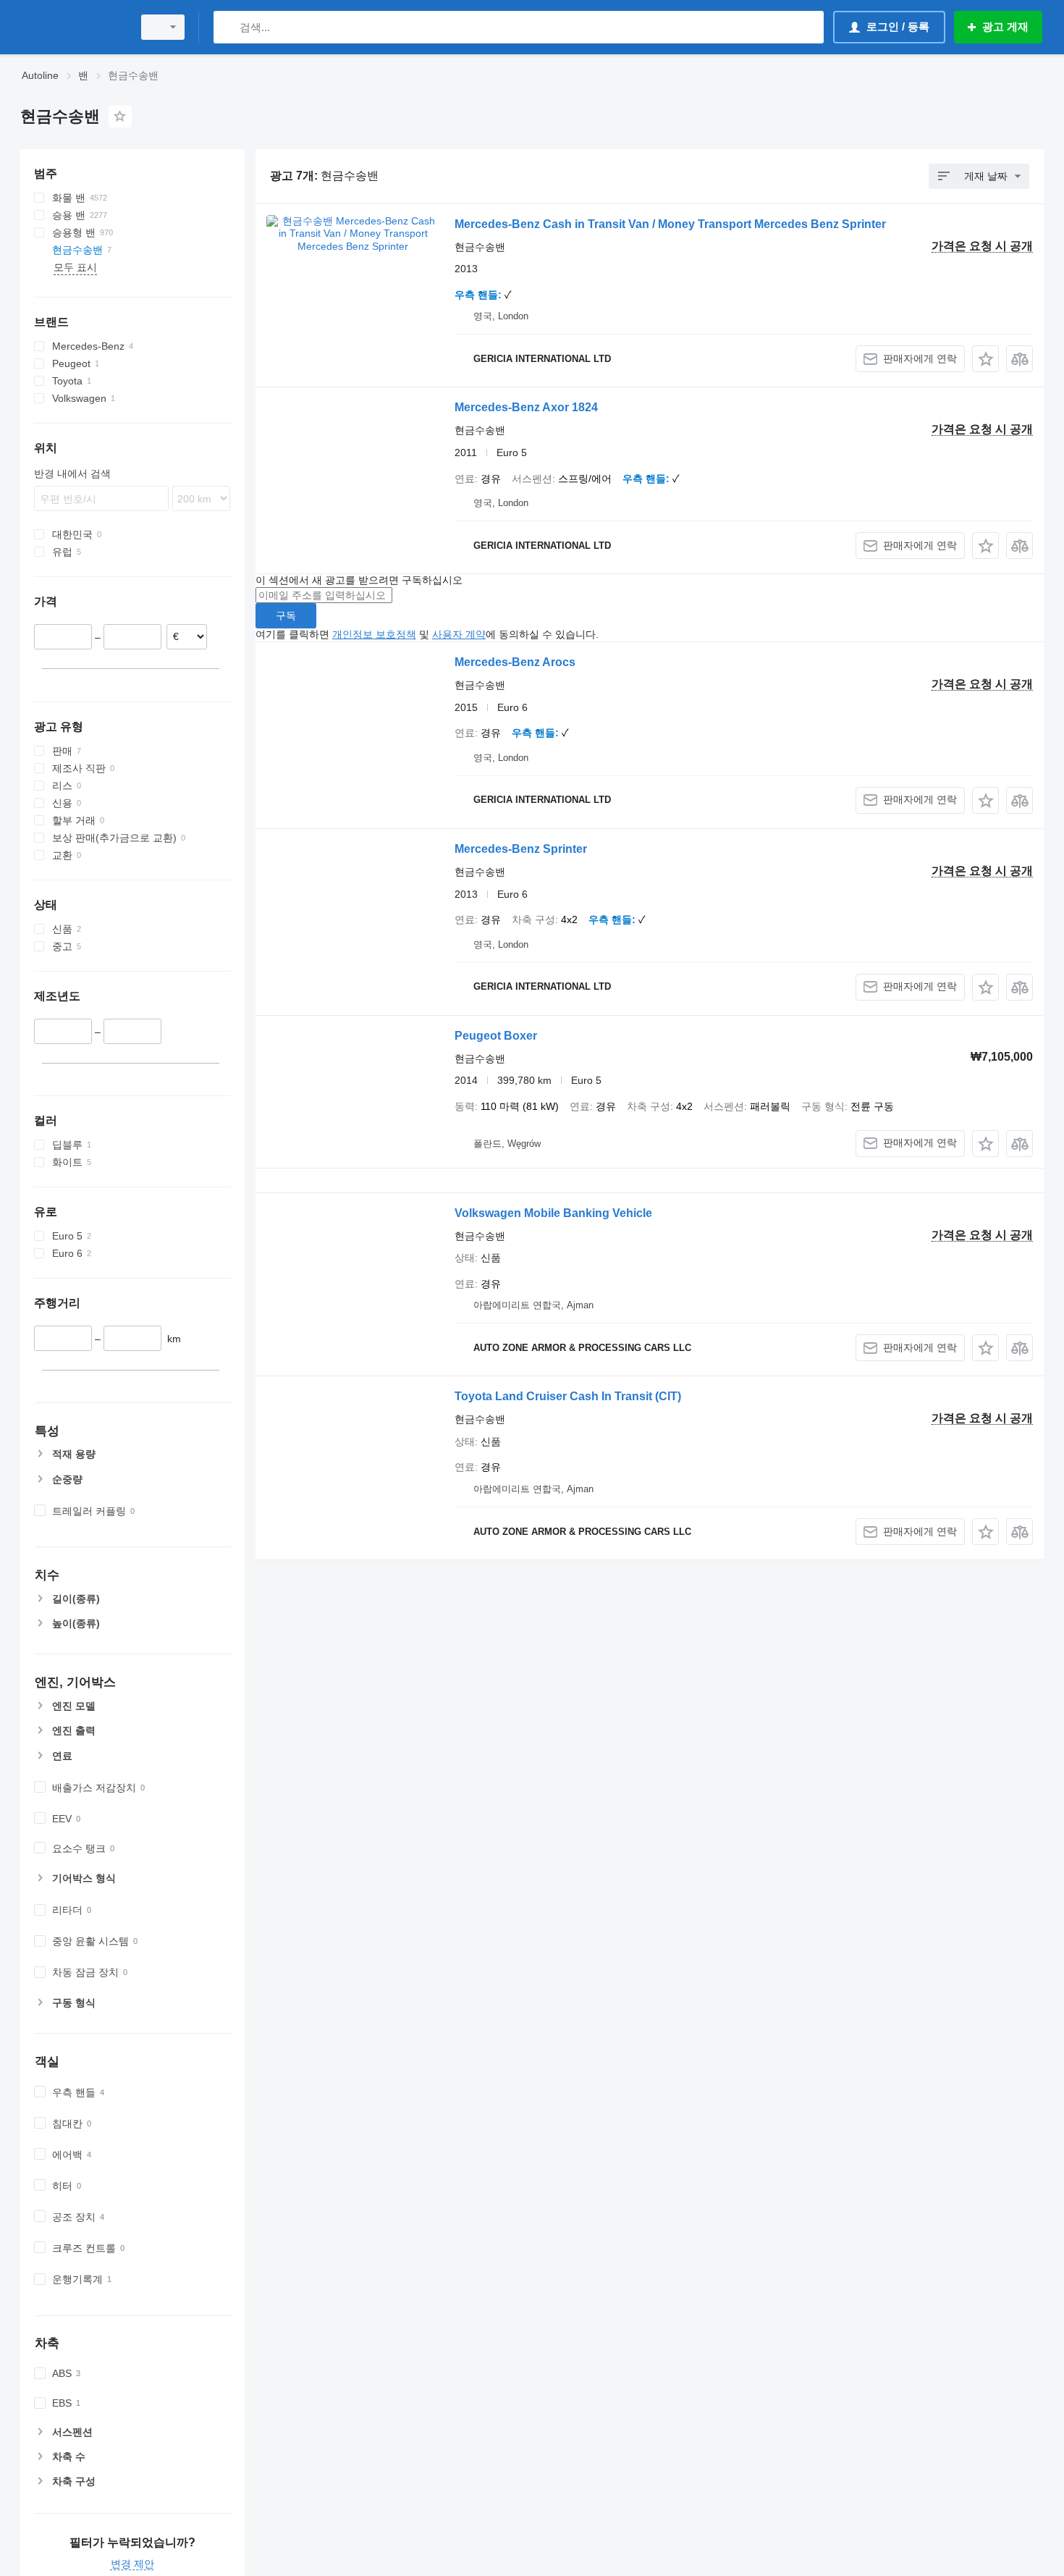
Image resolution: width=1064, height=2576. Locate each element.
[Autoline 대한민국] (72, 27)
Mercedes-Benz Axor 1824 (526, 407)
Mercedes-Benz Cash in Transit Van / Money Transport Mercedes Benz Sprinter (670, 224)
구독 (286, 615)
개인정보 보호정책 (374, 634)
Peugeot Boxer (496, 1036)
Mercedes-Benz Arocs (515, 662)
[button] (985, 359)
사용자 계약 (459, 634)
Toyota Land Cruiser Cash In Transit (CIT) (568, 1396)
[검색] (228, 27)
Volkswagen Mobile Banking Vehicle (553, 1213)
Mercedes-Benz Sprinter (521, 849)
